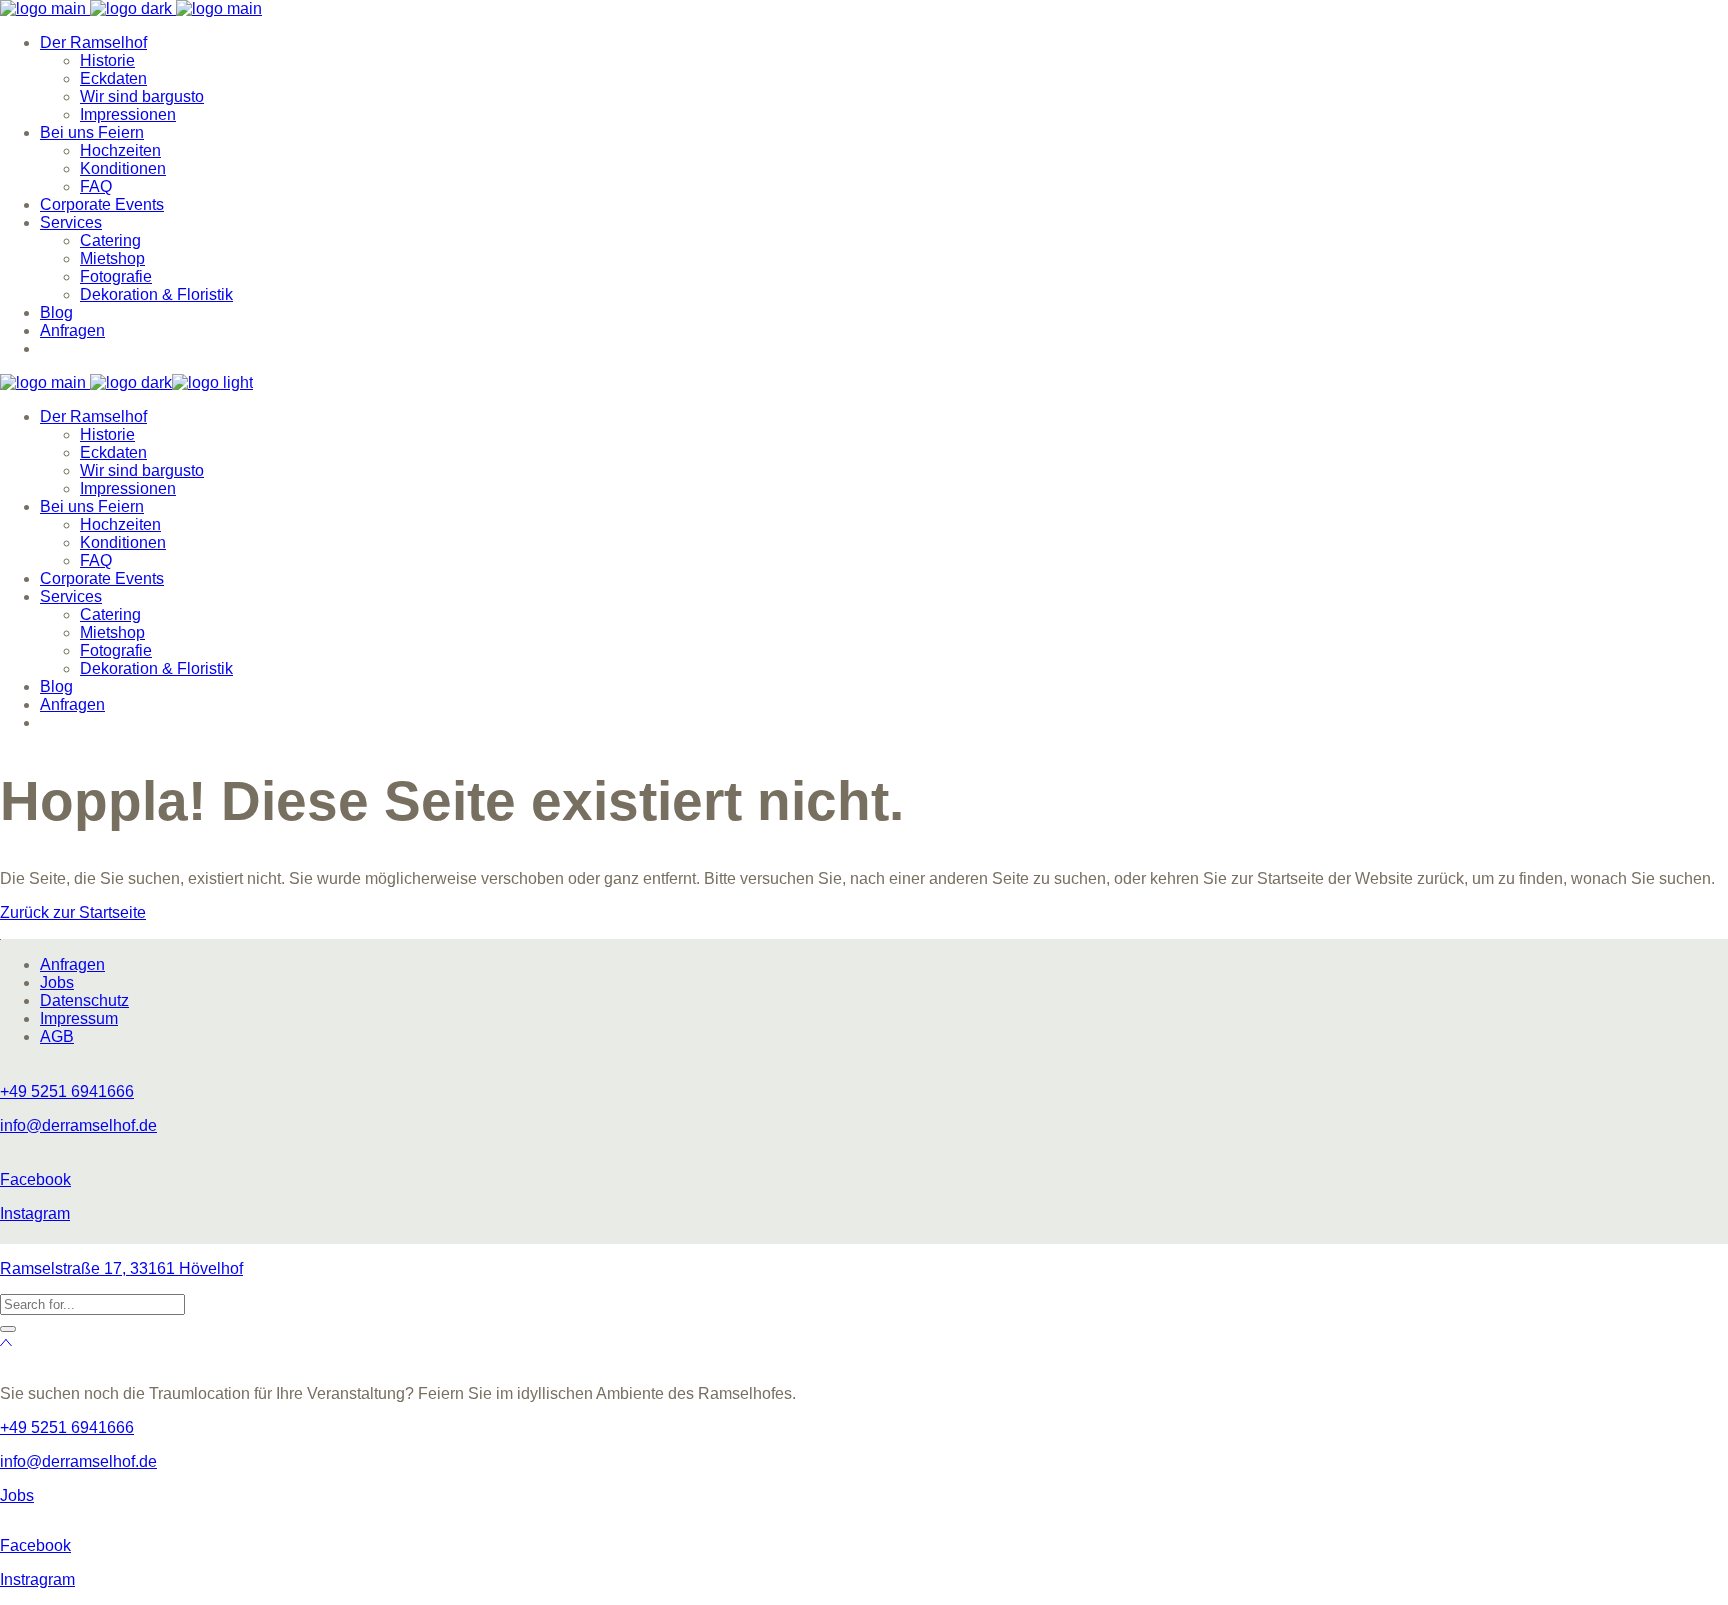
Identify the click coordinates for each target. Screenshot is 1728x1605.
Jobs (57, 982)
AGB (57, 1036)
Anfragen (72, 964)
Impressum (79, 1018)
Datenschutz (84, 1000)
